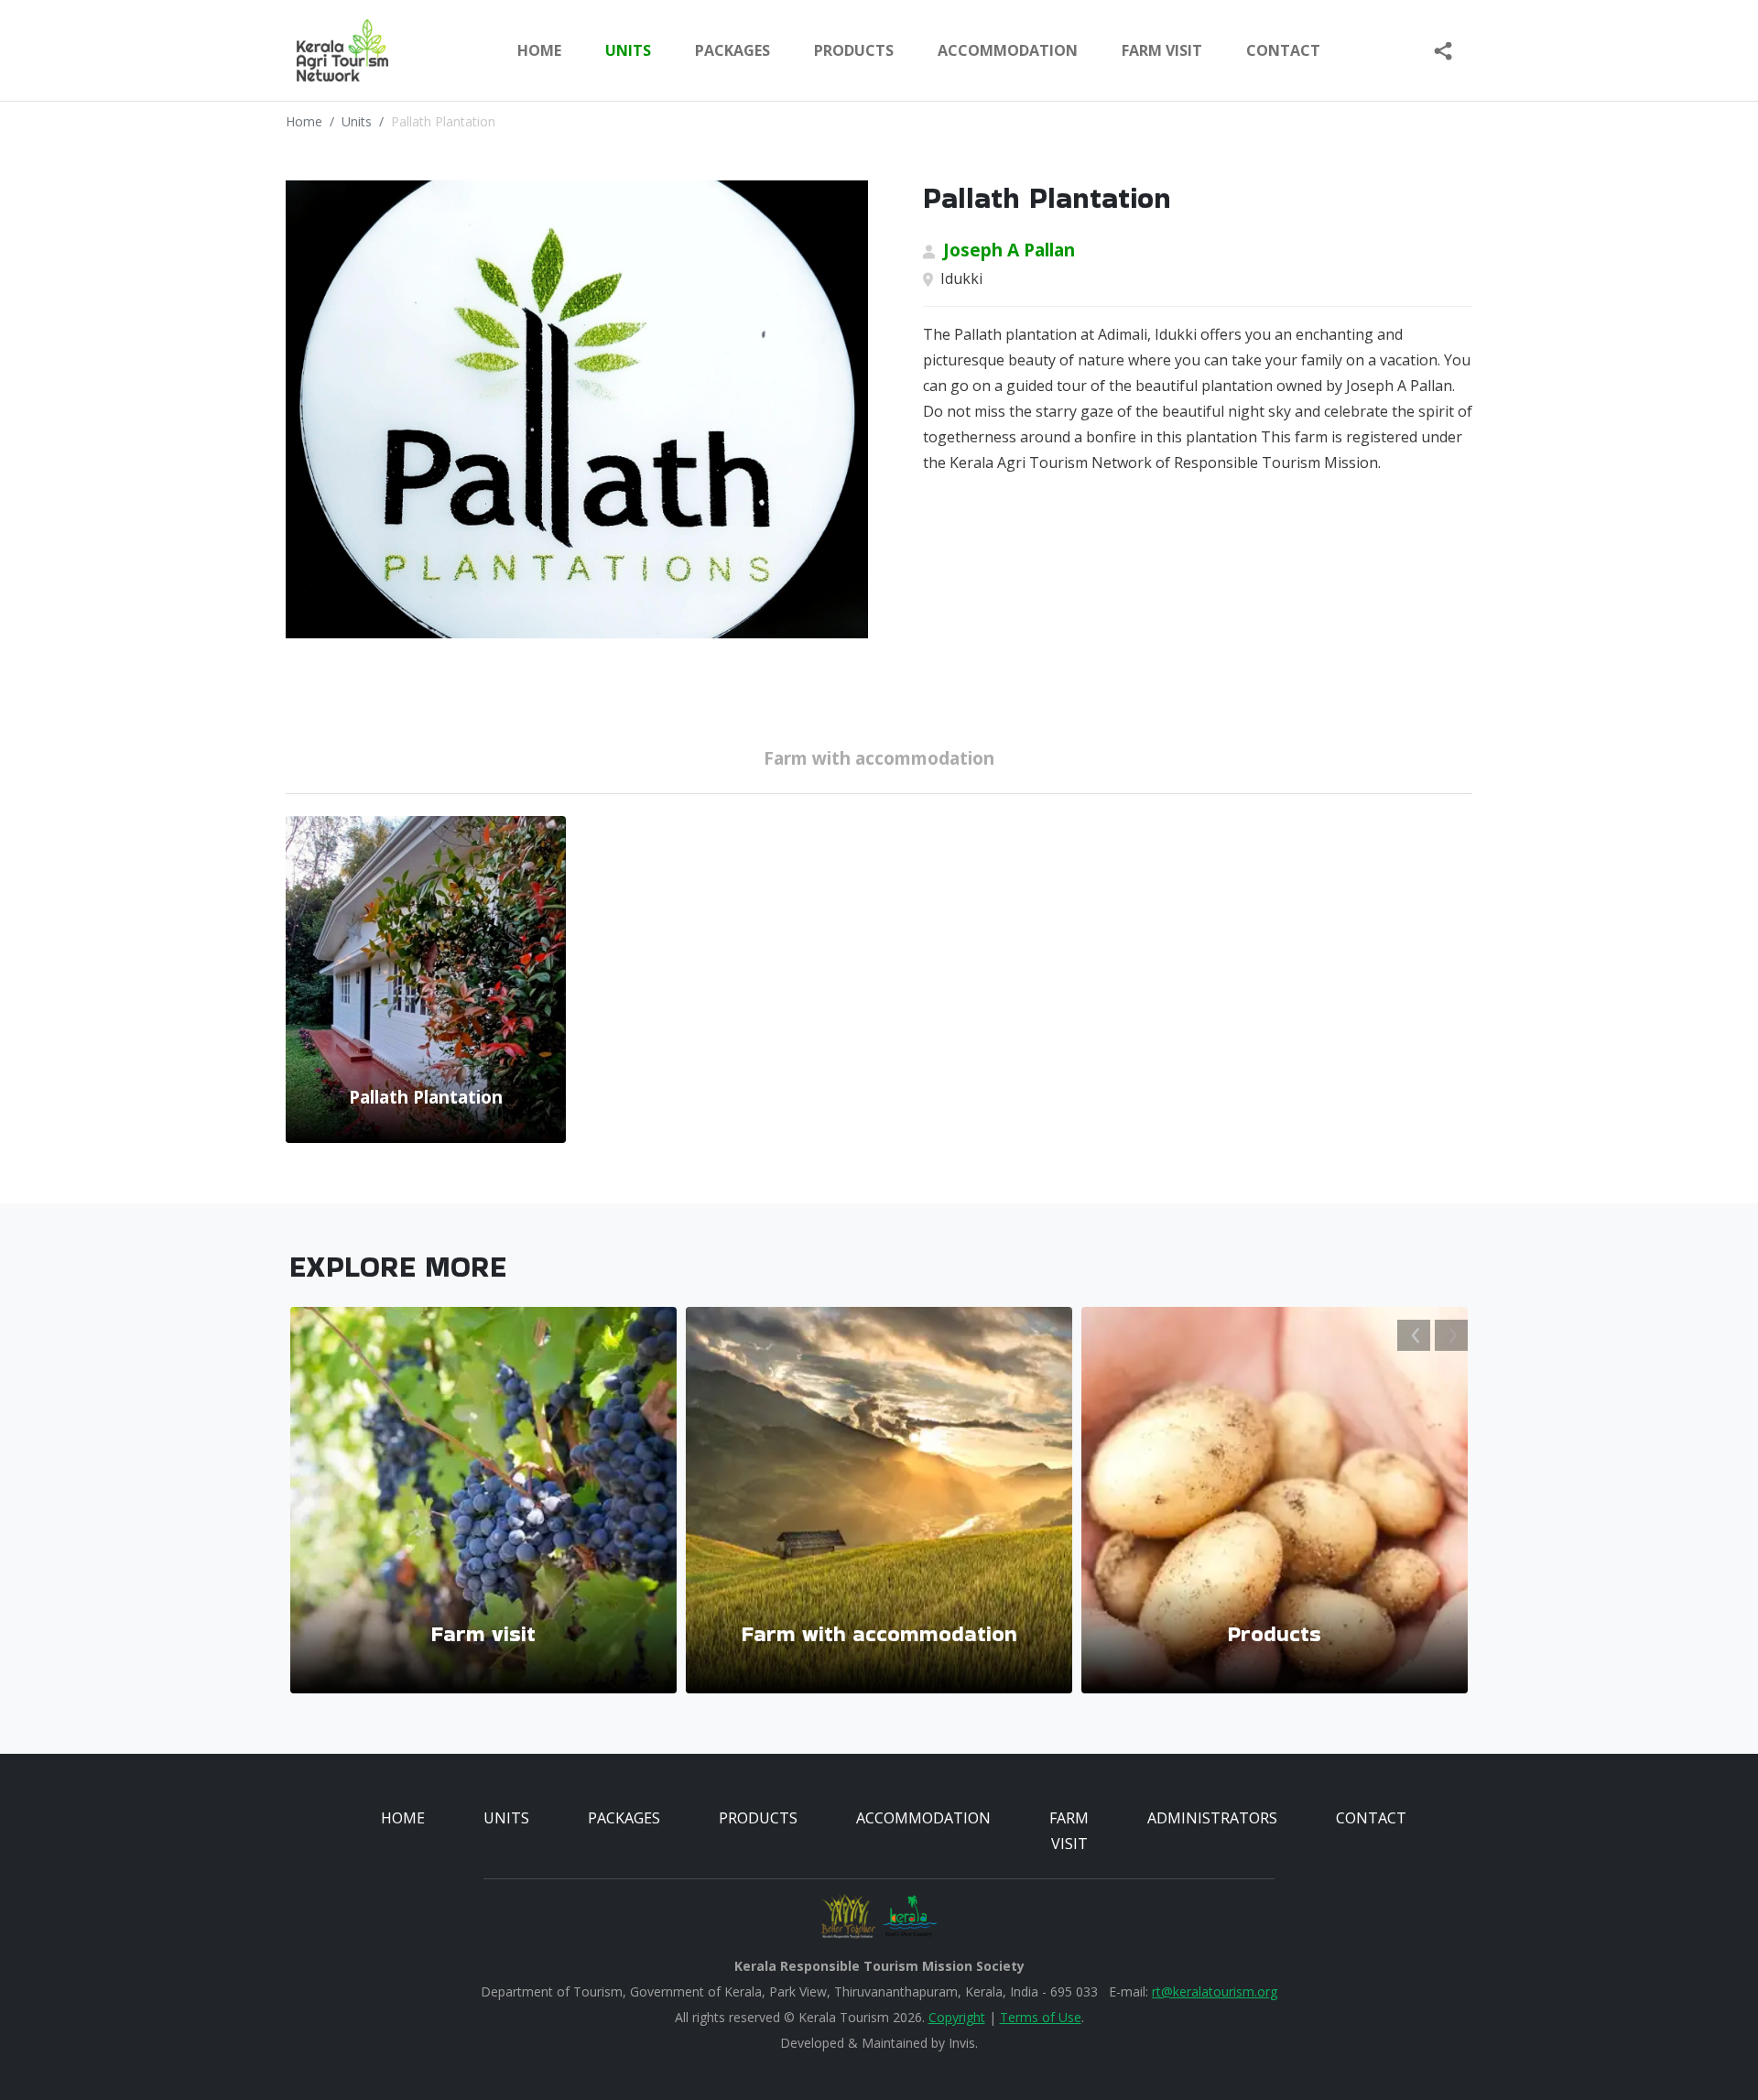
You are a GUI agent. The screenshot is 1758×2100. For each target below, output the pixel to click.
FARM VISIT (1162, 50)
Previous (1414, 1335)
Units (357, 121)
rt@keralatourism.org (1215, 1991)
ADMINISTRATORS (1212, 1818)
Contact (1283, 50)
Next (1451, 1335)
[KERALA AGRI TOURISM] (329, 50)
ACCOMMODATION (1008, 50)
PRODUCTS (854, 50)
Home (539, 50)
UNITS (628, 50)
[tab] (879, 762)
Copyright (957, 2017)
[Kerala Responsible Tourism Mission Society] (848, 1916)
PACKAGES (732, 50)
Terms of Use (1041, 2017)
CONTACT (1371, 1818)
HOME (403, 1818)
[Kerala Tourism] (910, 1916)
